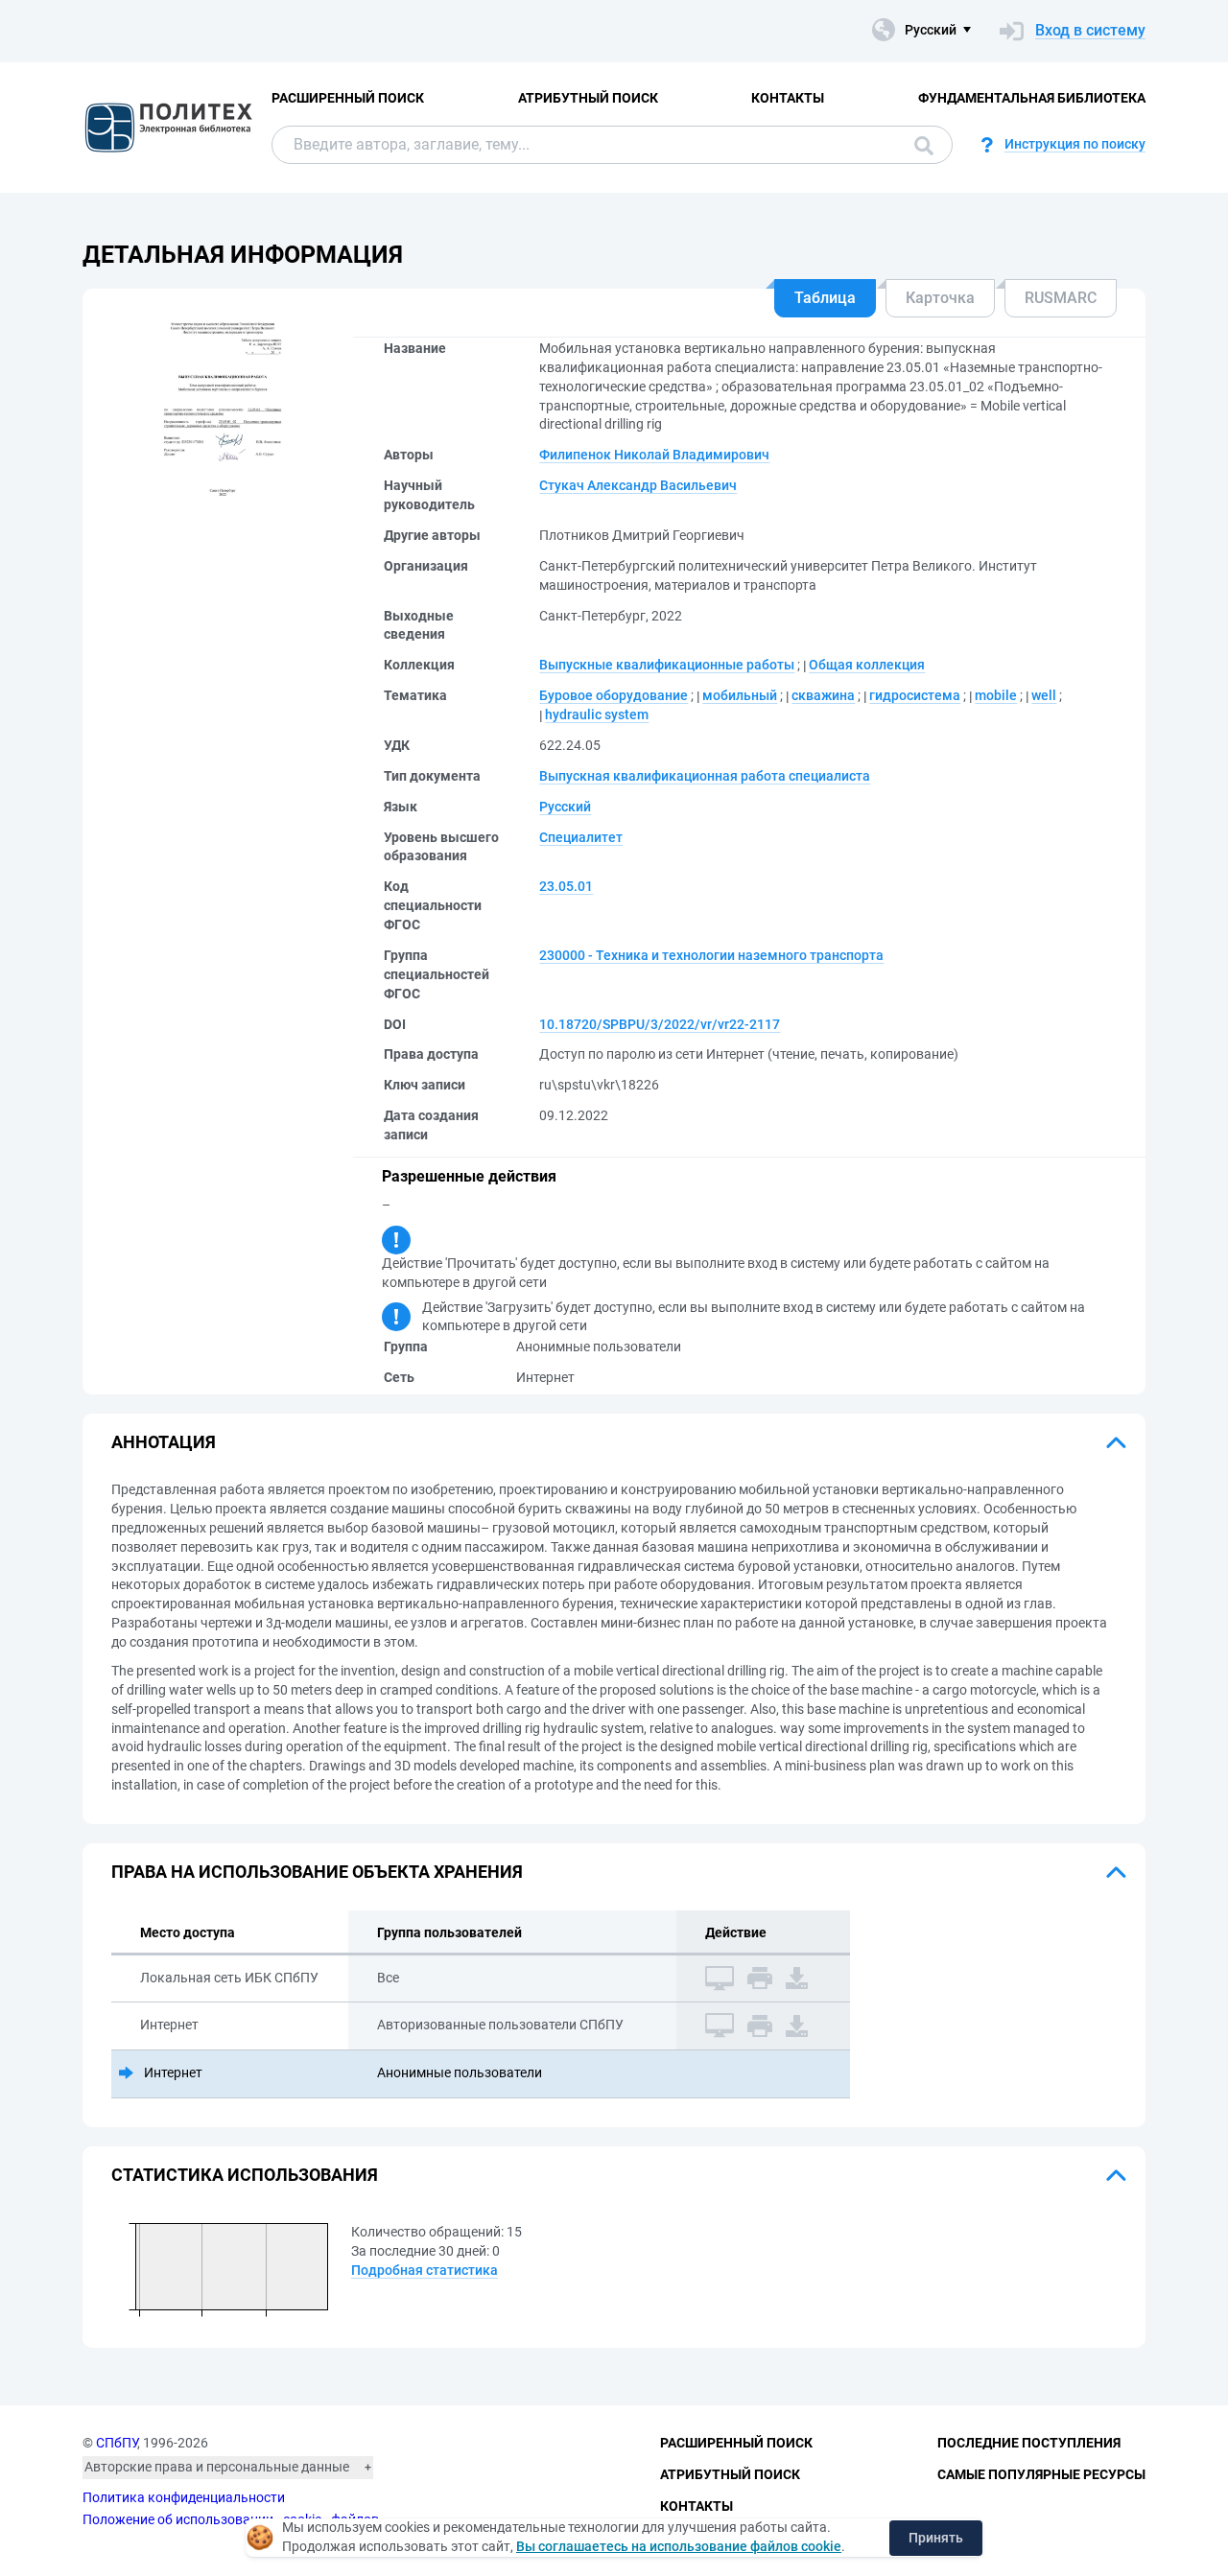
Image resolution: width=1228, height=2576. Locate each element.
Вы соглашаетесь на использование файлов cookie (679, 2546)
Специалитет (581, 837)
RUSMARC (1061, 298)
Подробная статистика (425, 2270)
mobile (996, 695)
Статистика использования (245, 2175)
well (1044, 695)
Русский (565, 807)
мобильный (740, 695)
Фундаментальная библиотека (1032, 98)
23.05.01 (566, 886)
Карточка (940, 298)
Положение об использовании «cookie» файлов (231, 2519)
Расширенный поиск (348, 98)
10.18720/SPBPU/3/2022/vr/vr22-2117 (660, 1024)
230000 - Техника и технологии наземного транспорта (711, 955)
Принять (936, 2538)
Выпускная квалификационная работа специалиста (705, 776)
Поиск (919, 145)
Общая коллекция (867, 665)
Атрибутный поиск (588, 98)
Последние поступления (1029, 2443)
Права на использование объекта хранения (317, 1872)
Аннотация (164, 1442)
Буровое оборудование (614, 695)
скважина (823, 695)
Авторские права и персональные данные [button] (217, 2467)
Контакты (788, 98)
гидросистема (915, 695)
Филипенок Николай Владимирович (654, 455)
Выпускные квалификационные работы (667, 665)
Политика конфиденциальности (184, 2497)
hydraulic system (597, 714)
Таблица (825, 298)
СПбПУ (117, 2443)
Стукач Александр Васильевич (638, 485)
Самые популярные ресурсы (1041, 2474)
